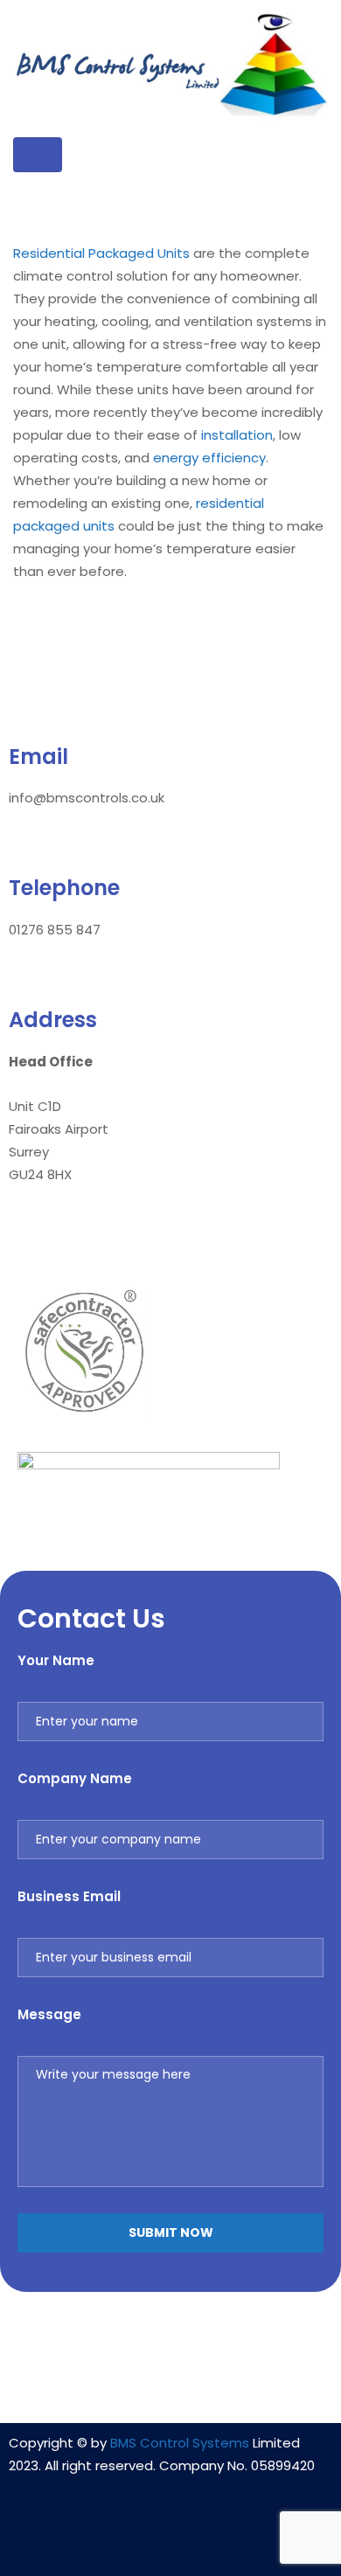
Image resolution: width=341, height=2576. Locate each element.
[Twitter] (222, 2538)
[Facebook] (170, 2538)
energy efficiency (209, 458)
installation (237, 435)
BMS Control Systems (180, 2443)
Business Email (69, 1896)
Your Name (56, 1660)
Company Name (75, 1778)
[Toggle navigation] (38, 155)
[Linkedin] (119, 2538)
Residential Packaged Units (101, 253)
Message (49, 2014)
